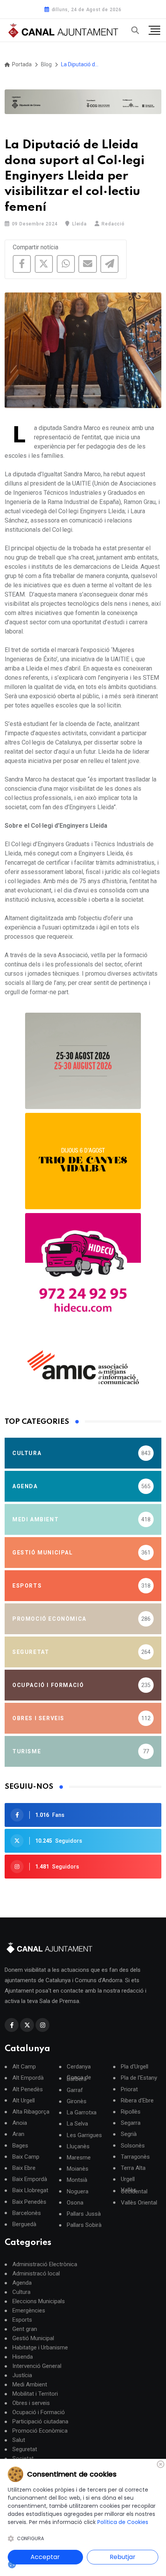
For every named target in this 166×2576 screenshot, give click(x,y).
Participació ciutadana (40, 2421)
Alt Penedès (28, 2090)
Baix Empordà (30, 2179)
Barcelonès (27, 2213)
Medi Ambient (30, 2384)
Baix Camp (26, 2157)
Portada (21, 64)
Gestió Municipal (33, 2338)
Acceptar (45, 2557)
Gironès (77, 2101)
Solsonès (133, 2146)
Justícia (22, 2375)
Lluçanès (78, 2147)
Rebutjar (123, 2557)
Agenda (22, 2283)
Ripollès (131, 2112)
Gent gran (25, 2329)
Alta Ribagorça (31, 2112)
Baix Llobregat (30, 2190)
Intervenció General (37, 2366)
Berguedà (24, 2224)
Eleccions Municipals (39, 2301)
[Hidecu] (83, 1271)
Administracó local (36, 2274)
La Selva (77, 2124)
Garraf (75, 2090)
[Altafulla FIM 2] (83, 1161)
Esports (22, 2320)
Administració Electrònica (45, 2264)
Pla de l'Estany (139, 2078)
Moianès (78, 2169)
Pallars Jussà (84, 2214)
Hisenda (23, 2357)
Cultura (21, 2292)
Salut (19, 2440)
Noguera (78, 2192)
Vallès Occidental (134, 2191)
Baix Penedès (29, 2202)
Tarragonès (135, 2157)
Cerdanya (79, 2067)
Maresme (79, 2158)
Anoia (20, 2123)
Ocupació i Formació (39, 2412)
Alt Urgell (24, 2101)
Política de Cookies (123, 2522)
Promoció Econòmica (40, 2431)
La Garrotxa (82, 2113)
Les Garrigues (84, 2135)
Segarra (131, 2123)
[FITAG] (83, 102)
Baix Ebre (24, 2168)
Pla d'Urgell (135, 2067)
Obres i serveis (31, 2403)
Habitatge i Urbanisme (40, 2347)
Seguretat (25, 2449)
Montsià (77, 2180)
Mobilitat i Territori (35, 2394)
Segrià (129, 2134)
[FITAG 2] (83, 1061)
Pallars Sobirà (84, 2225)
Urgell (128, 2179)
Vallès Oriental (139, 2203)
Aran (18, 2134)
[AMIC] (83, 1367)
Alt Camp (24, 2067)
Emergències (29, 2311)
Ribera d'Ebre (137, 2101)
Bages (20, 2146)
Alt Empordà (28, 2078)
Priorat (129, 2090)
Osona (75, 2203)
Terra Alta (133, 2168)
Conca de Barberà (79, 2078)
